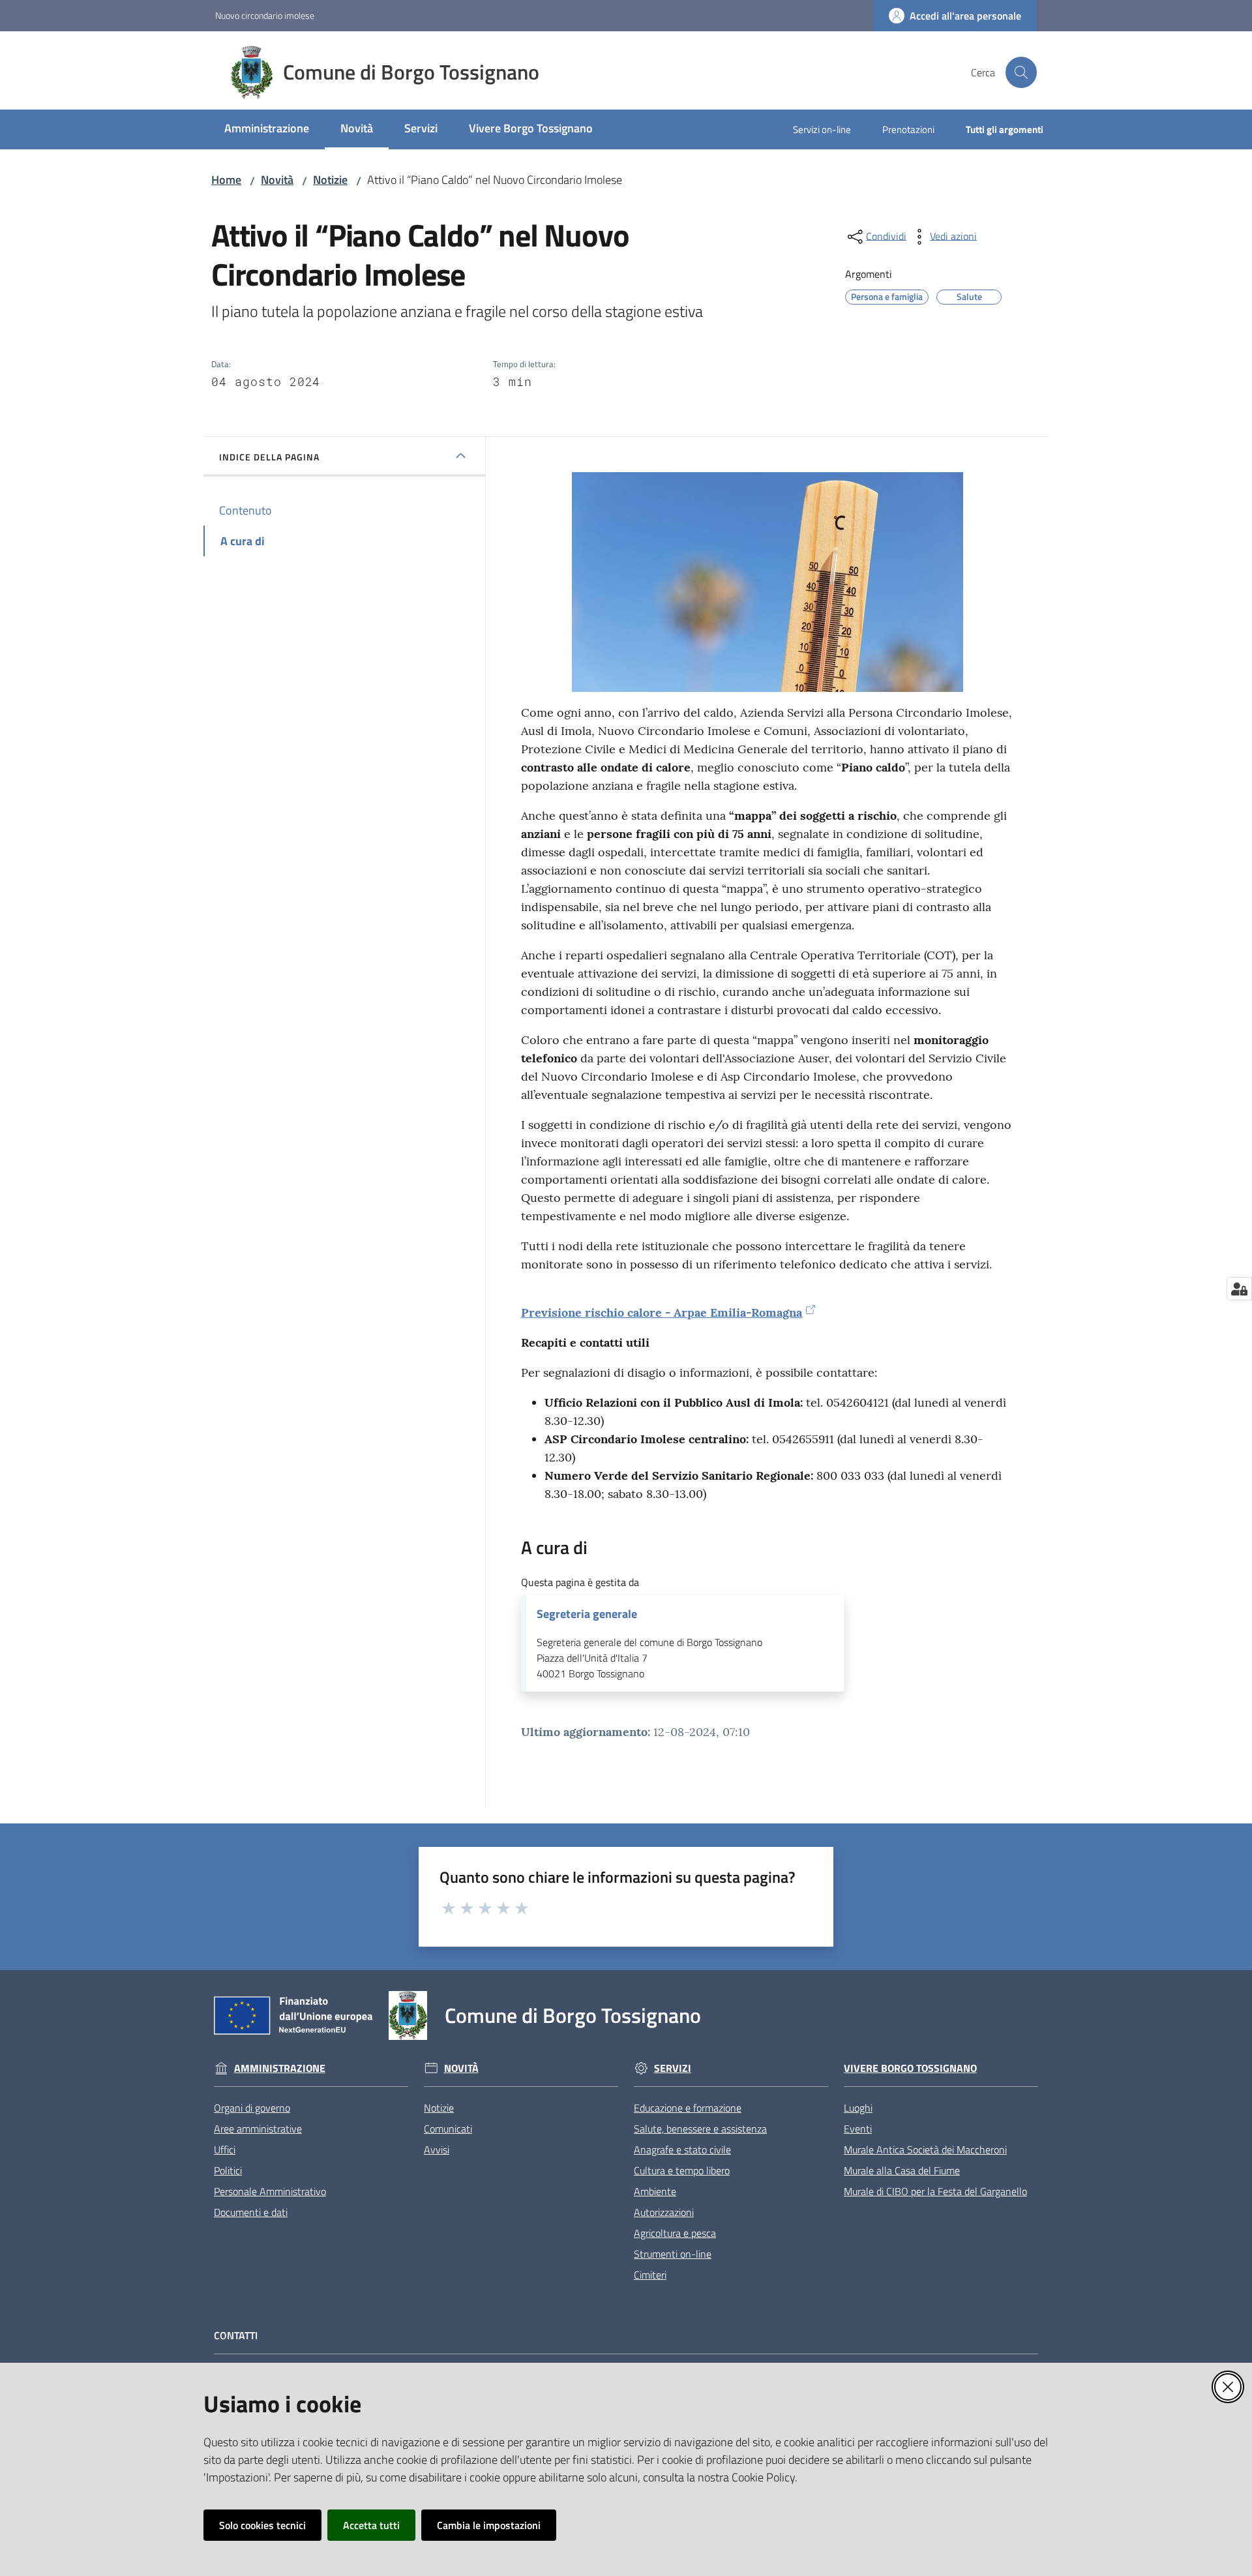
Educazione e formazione (688, 2108)
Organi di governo (252, 2108)
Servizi (673, 2068)
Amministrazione (280, 2068)
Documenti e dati (251, 2212)
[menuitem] (267, 129)
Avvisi (437, 2149)
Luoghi (858, 2108)
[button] (1021, 72)
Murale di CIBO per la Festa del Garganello (935, 2191)
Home (226, 180)
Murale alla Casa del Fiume (902, 2170)
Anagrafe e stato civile (682, 2149)
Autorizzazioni (664, 2212)
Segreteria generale (587, 1614)
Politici (228, 2170)
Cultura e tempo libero (682, 2170)
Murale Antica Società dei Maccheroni (925, 2149)
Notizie (330, 180)
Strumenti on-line (673, 2254)
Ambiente (655, 2191)
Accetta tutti (371, 2525)
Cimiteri (650, 2275)
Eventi (858, 2129)
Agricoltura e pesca (675, 2233)
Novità (277, 180)
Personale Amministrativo (270, 2191)
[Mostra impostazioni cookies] (1239, 1289)
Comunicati (448, 2129)
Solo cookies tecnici (262, 2525)
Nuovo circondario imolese (265, 15)
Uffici (225, 2149)
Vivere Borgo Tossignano (910, 2068)
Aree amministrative (258, 2129)
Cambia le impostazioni (489, 2525)
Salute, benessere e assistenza (700, 2129)
